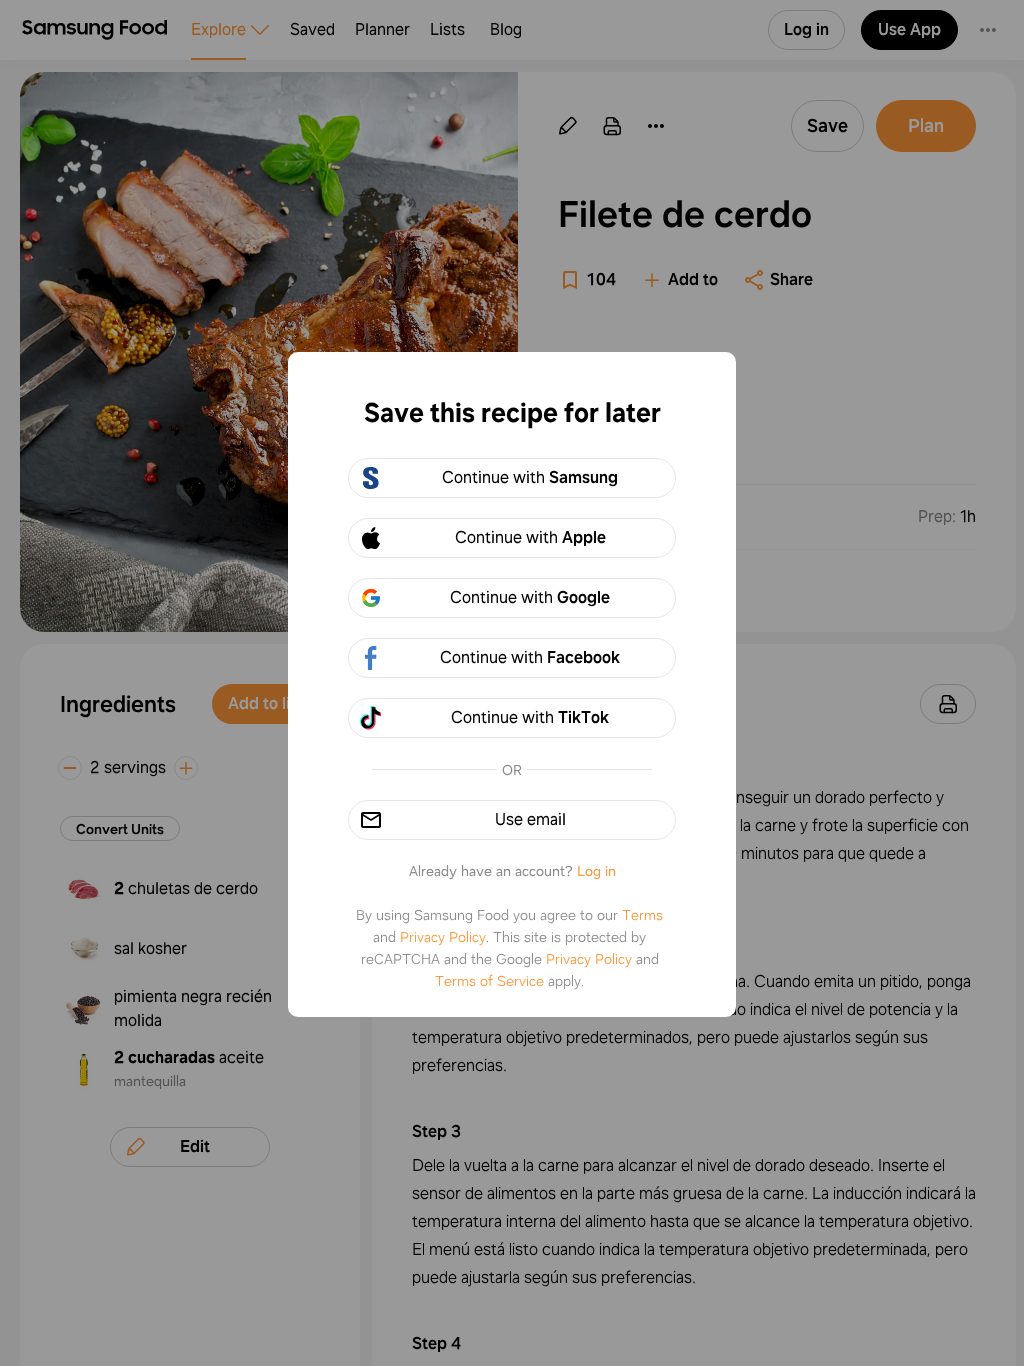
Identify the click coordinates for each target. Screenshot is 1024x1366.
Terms (642, 915)
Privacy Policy (443, 937)
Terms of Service (489, 981)
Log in (596, 871)
